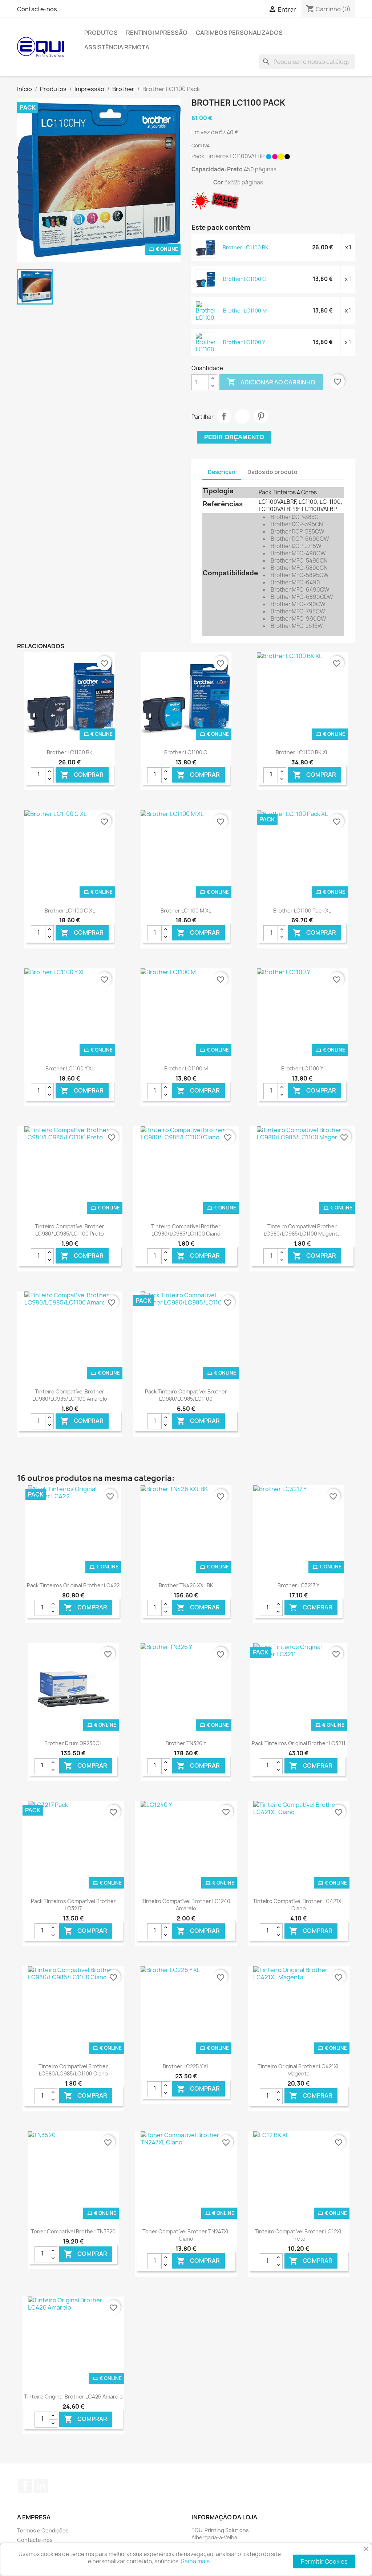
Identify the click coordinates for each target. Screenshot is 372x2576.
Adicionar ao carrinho (271, 382)
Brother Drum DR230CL (73, 1743)
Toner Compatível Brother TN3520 (73, 2231)
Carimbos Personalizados (239, 33)
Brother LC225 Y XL (186, 2066)
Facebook (25, 2486)
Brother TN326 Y (186, 1743)
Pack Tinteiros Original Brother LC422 (73, 1585)
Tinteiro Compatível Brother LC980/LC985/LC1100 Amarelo (70, 1395)
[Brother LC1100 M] (206, 315)
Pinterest (261, 416)
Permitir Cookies (324, 2561)
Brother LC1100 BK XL (302, 752)
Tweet (242, 416)
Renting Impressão (157, 33)
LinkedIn (41, 2486)
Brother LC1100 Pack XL (302, 911)
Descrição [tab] (222, 472)
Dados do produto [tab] (272, 472)
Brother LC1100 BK (246, 247)
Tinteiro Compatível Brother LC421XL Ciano (298, 1905)
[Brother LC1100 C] (206, 279)
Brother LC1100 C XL (70, 911)
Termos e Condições (43, 2530)
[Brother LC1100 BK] (205, 248)
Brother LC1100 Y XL (70, 1068)
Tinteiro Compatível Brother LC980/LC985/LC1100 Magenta (302, 1230)
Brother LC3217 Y (298, 1585)
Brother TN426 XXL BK (186, 1585)
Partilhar (224, 416)
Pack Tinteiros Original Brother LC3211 (299, 1743)
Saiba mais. (196, 2561)
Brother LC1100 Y (244, 342)
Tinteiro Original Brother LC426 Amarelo (73, 2397)
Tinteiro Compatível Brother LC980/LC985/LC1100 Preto (70, 1230)
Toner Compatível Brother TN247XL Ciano (186, 2235)
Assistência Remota (117, 47)
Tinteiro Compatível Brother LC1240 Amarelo (186, 1905)
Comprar (82, 775)
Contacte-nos (37, 9)
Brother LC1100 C (245, 279)
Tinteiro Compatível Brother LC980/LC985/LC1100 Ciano (186, 1230)
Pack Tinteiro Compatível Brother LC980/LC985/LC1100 (186, 1395)
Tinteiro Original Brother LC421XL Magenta (299, 2070)
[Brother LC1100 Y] (206, 346)
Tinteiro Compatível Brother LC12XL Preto (299, 2235)
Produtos (101, 33)
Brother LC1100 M (245, 311)
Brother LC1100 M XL (186, 911)
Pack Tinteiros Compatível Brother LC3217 (73, 1905)
